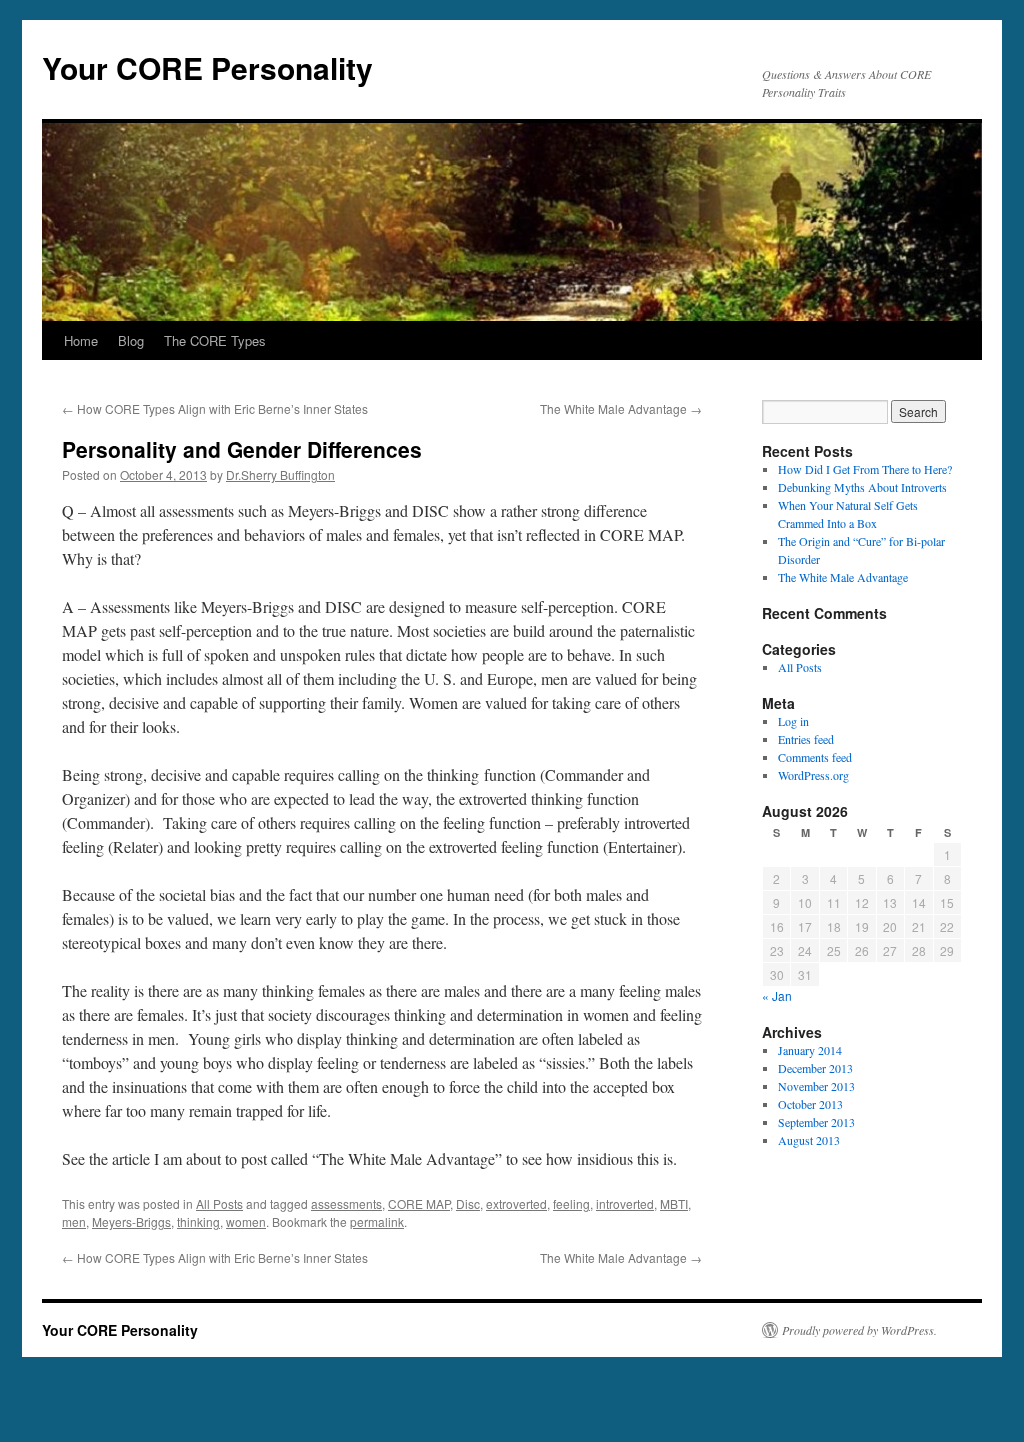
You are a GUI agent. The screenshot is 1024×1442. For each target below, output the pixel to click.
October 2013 (810, 1104)
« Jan (777, 995)
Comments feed (815, 757)
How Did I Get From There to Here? (865, 469)
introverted (625, 1203)
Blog (131, 340)
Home (81, 340)
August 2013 (809, 1140)
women (246, 1221)
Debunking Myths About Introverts (862, 487)
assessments (346, 1203)
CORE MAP (419, 1203)
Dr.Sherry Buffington (280, 474)
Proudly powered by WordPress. (859, 1330)
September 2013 (816, 1122)
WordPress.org (813, 775)
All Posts (219, 1203)
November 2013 (816, 1086)
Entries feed (806, 739)
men (74, 1221)
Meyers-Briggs (131, 1221)
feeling (571, 1203)
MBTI (674, 1203)
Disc (468, 1203)
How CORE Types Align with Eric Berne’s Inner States (215, 408)
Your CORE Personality (207, 67)
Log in (793, 721)
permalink (377, 1221)
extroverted (516, 1203)
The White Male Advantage (621, 408)
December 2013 (815, 1068)
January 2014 (810, 1050)
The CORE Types (215, 340)
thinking (198, 1221)
